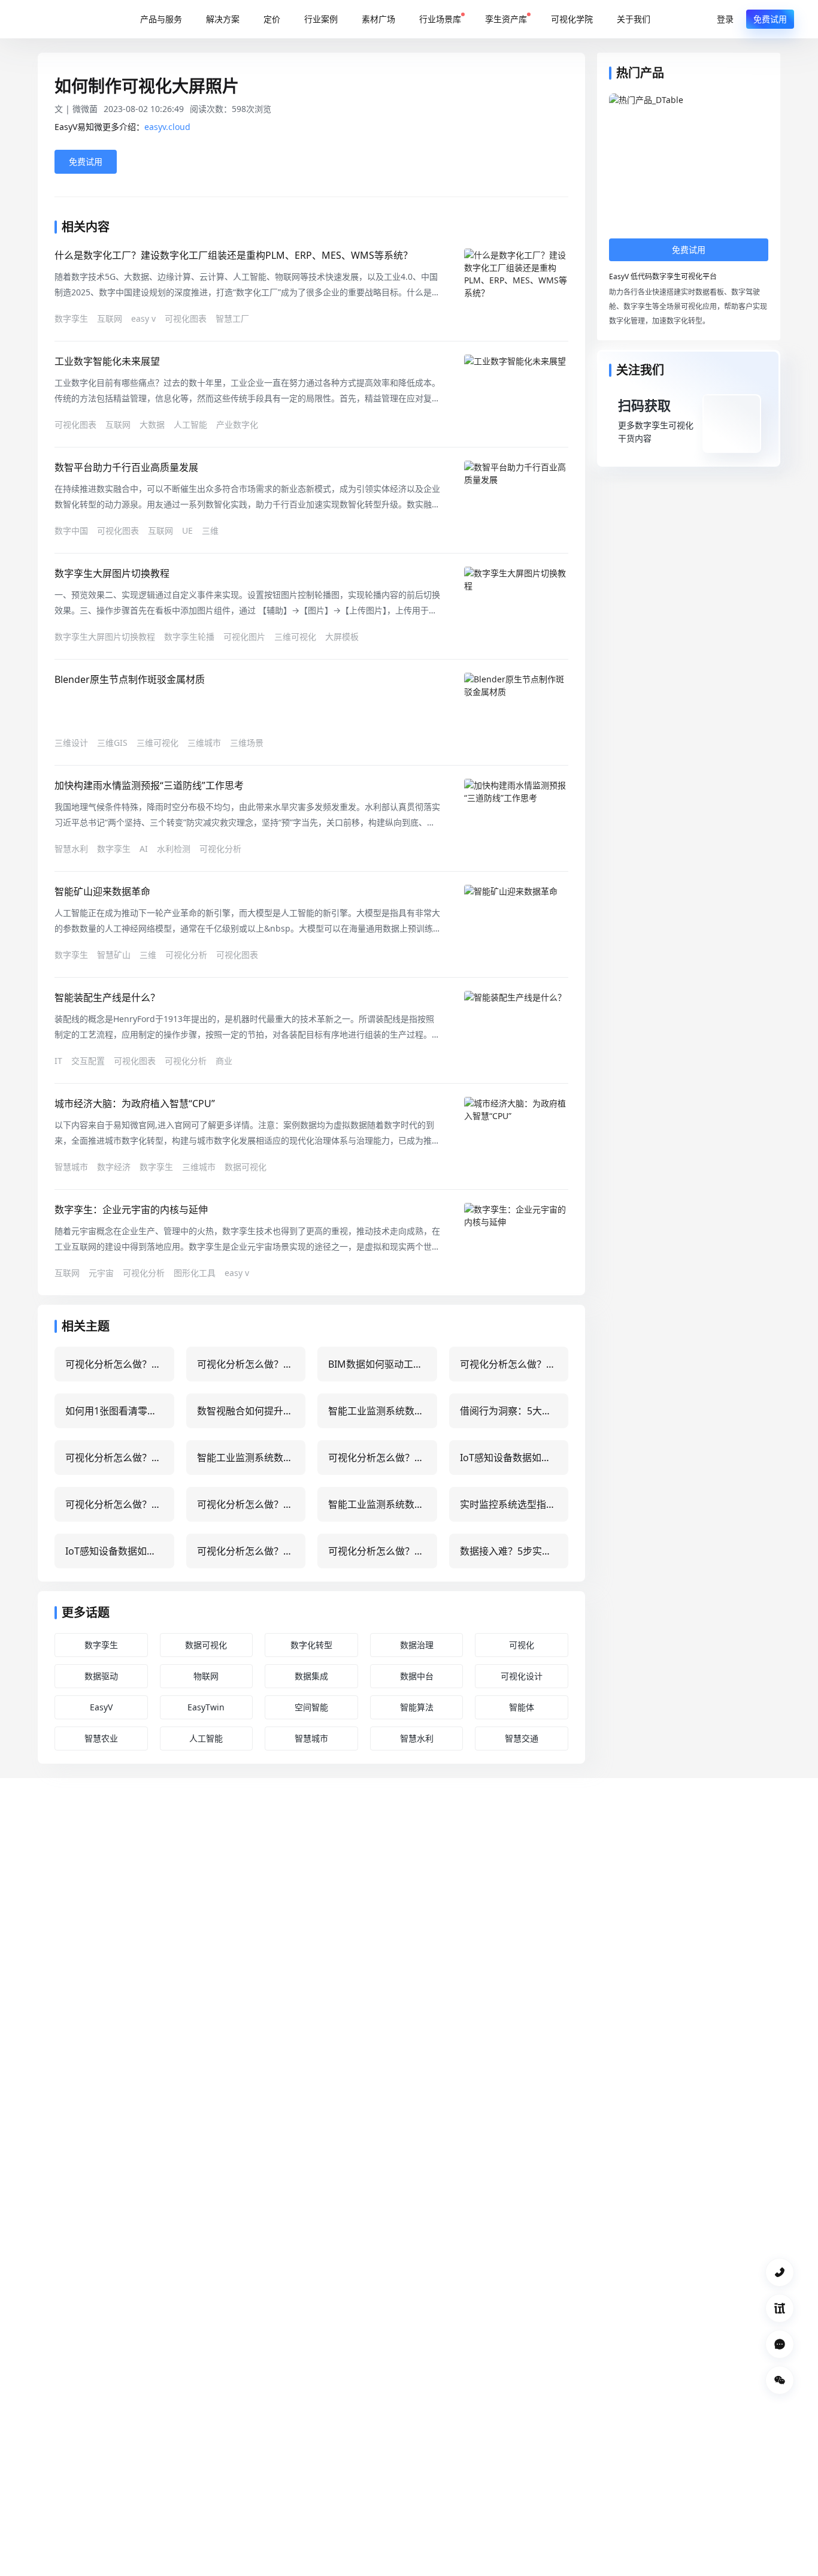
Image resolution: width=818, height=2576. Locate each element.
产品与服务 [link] (161, 19)
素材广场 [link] (378, 19)
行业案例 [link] (321, 19)
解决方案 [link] (223, 19)
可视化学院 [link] (572, 19)
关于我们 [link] (634, 19)
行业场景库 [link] (440, 19)
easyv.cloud (167, 127)
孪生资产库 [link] (506, 19)
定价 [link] (272, 19)
